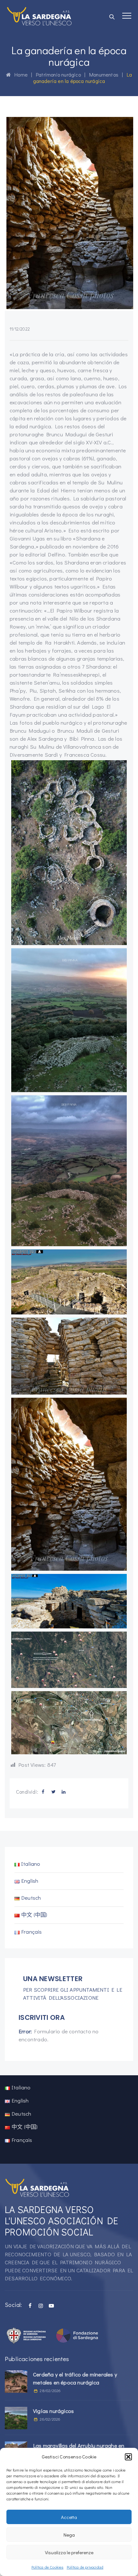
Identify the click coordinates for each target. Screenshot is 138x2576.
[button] (128, 2457)
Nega (69, 2535)
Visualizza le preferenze (69, 2552)
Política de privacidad (85, 2567)
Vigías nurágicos (53, 2411)
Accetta (69, 2517)
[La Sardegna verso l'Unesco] (39, 16)
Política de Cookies (47, 2567)
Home (19, 74)
